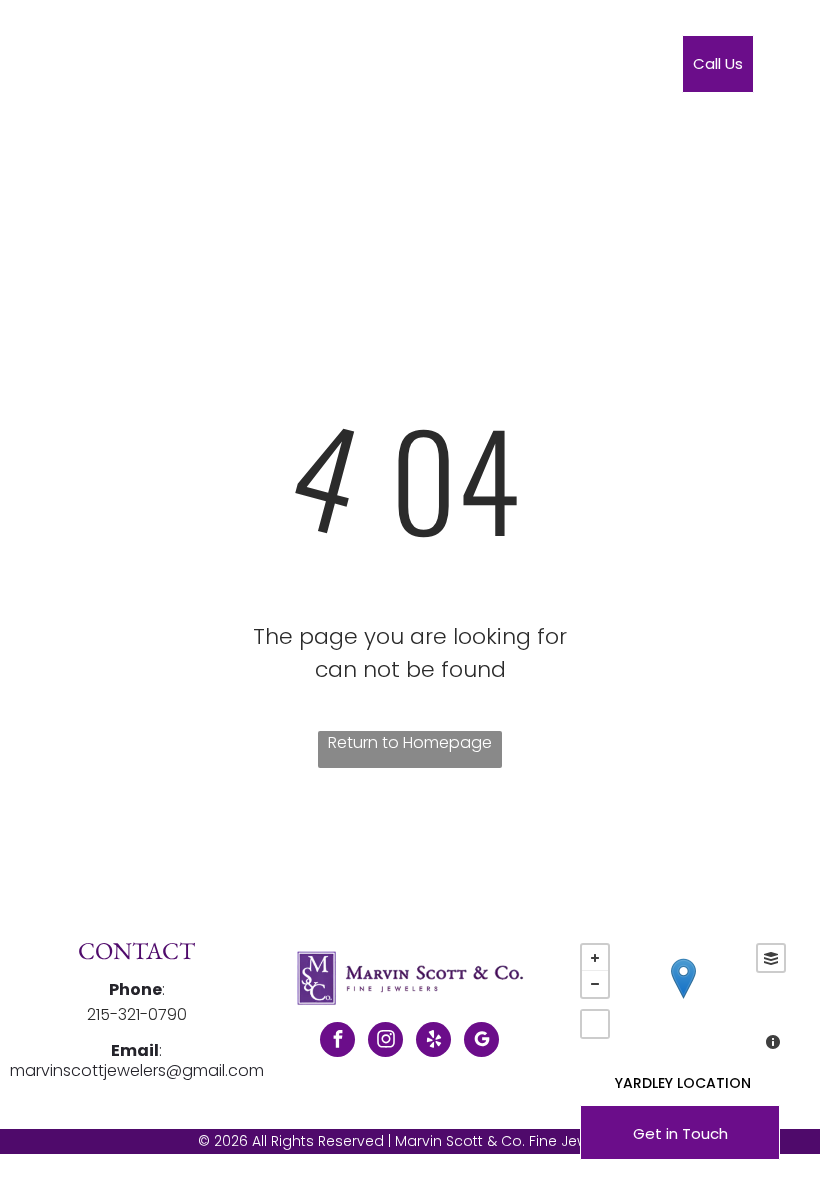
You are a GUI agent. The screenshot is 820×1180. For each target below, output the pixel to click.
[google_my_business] (481, 1042)
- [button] (595, 984)
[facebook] (337, 1042)
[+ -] (683, 999)
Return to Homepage (410, 742)
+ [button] (595, 958)
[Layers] (771, 958)
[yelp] (433, 1042)
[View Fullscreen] (595, 1024)
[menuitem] (273, 68)
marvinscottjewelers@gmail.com (137, 1070)
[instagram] (385, 1042)
